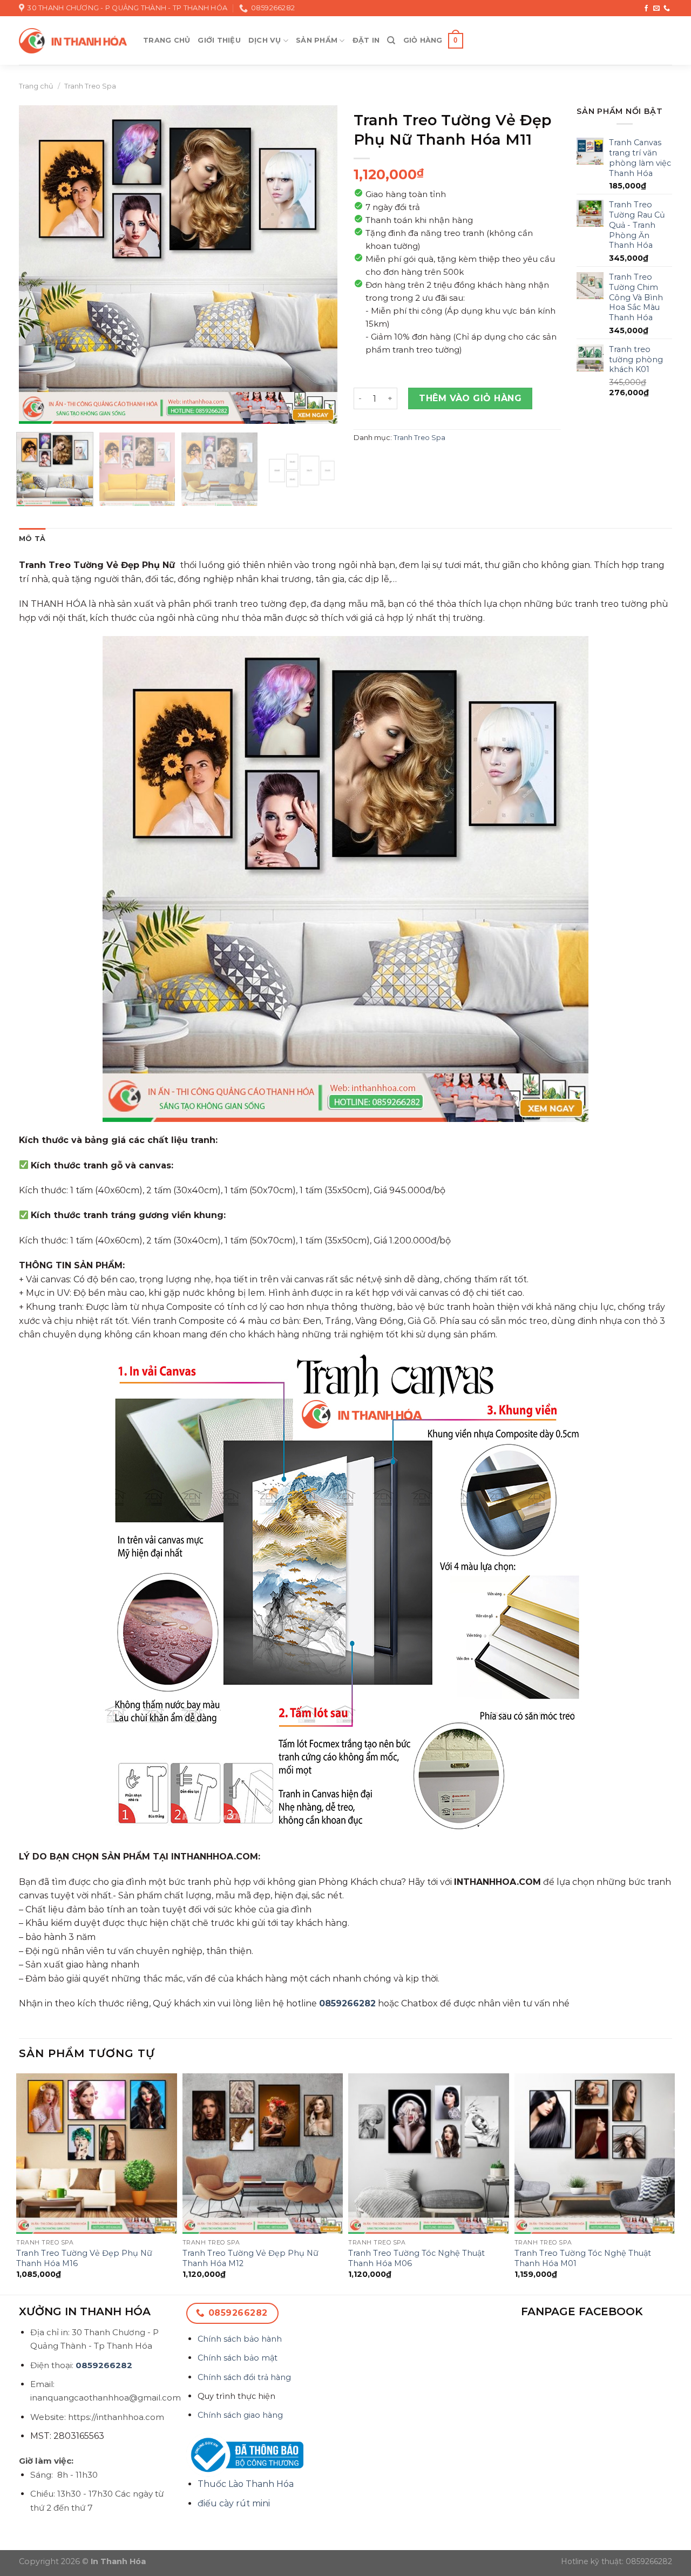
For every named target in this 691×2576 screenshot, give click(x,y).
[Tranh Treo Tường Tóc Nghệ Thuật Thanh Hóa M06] (429, 2154)
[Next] (317, 265)
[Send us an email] (656, 9)
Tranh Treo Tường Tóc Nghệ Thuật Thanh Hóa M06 (416, 2258)
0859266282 (347, 2003)
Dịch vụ (265, 40)
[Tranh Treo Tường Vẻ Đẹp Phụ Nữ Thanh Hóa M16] (97, 2154)
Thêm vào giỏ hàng (470, 398)
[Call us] (667, 9)
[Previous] (39, 265)
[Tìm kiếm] (391, 40)
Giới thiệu (219, 40)
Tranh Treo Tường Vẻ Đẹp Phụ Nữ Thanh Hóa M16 (84, 2258)
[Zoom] (33, 411)
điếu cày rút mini (234, 2503)
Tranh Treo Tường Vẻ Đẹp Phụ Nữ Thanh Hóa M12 (250, 2258)
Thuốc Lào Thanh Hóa (246, 2484)
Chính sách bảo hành (240, 2339)
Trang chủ (167, 40)
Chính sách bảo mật (238, 2358)
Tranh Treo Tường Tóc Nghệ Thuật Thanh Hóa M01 (583, 2258)
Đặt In (366, 40)
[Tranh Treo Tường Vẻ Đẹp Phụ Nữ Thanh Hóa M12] (263, 2154)
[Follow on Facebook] (646, 9)
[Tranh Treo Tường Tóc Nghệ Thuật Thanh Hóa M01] (595, 2154)
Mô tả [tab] (32, 539)
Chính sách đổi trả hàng (244, 2377)
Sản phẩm (317, 40)
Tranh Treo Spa (90, 86)
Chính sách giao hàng (240, 2415)
